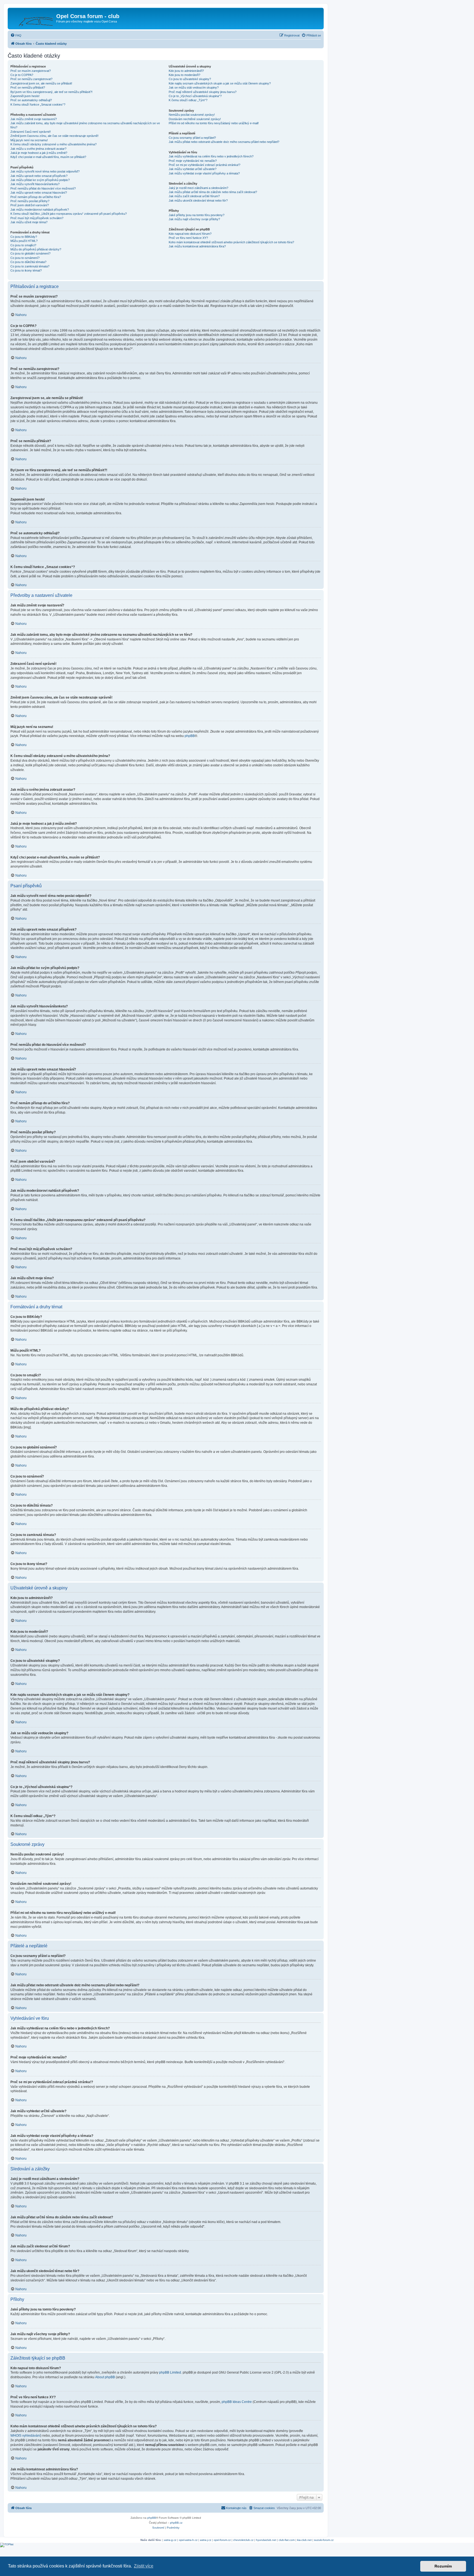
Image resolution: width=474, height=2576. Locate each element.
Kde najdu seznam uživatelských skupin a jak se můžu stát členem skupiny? (220, 83)
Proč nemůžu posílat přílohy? (30, 201)
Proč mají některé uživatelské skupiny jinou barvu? (203, 92)
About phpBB (105, 2377)
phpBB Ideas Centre (237, 2402)
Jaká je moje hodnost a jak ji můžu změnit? (39, 153)
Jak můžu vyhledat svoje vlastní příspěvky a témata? (204, 173)
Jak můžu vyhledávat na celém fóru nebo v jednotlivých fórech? (211, 156)
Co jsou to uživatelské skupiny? (190, 79)
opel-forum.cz (222, 2540)
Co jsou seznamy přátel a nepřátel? (192, 138)
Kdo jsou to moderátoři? (184, 75)
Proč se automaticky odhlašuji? (31, 100)
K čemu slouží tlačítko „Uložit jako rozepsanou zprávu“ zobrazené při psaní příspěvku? (69, 214)
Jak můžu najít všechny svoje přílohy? (194, 219)
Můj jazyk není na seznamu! (29, 140)
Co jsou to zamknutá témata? (30, 266)
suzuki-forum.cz (324, 2540)
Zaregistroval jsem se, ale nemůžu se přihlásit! (41, 83)
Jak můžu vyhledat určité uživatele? (193, 169)
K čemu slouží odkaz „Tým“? (188, 100)
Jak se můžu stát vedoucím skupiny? (194, 87)
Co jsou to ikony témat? (26, 270)
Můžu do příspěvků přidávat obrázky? (36, 249)
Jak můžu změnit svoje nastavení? (34, 119)
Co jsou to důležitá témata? (28, 262)
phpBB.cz (176, 2523)
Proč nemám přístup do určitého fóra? (36, 197)
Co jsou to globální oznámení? (30, 253)
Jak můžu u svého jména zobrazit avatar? (38, 149)
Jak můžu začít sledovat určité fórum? (194, 196)
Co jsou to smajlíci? (23, 245)
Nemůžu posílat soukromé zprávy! (192, 115)
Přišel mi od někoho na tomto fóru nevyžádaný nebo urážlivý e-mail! (214, 123)
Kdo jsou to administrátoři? (186, 71)
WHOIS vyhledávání (25, 2436)
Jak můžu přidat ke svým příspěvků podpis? (40, 180)
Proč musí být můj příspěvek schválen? (37, 218)
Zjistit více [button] (144, 2566)
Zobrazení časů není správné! (31, 132)
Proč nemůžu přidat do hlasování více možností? (43, 188)
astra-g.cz (170, 2540)
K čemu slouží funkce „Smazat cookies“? (38, 104)
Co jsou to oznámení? (25, 258)
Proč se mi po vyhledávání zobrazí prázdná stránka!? (204, 165)
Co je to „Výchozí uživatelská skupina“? (195, 96)
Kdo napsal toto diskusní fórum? (190, 234)
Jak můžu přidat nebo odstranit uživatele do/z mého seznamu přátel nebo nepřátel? (224, 142)
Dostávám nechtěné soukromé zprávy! (195, 119)
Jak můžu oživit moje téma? (29, 222)
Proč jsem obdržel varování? (30, 205)
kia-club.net (304, 2540)
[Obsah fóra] (33, 18)
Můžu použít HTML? (24, 241)
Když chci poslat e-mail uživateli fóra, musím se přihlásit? (48, 157)
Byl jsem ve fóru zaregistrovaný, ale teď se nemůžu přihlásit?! (51, 92)
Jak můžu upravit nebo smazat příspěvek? (39, 176)
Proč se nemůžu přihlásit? (28, 87)
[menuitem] (16, 35)
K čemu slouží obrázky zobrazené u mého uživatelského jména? (53, 144)
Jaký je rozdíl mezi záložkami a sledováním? (198, 188)
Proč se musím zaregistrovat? (31, 71)
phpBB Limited (170, 2372)
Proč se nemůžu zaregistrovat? (31, 79)
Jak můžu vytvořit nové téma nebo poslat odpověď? (45, 171)
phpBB (190, 736)
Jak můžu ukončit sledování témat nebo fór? (198, 200)
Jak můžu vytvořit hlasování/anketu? (35, 184)
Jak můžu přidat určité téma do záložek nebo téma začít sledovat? (213, 192)
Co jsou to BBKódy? (24, 237)
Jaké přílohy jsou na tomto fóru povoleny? (197, 215)
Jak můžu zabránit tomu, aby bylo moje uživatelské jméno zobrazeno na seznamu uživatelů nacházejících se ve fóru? (85, 125)
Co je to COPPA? (22, 75)
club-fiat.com (287, 2540)
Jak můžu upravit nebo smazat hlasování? (39, 193)
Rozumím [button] (443, 2566)
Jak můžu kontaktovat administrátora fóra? (197, 246)
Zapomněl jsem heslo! (25, 96)
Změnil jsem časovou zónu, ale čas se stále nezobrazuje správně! (54, 136)
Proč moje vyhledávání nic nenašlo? (193, 161)
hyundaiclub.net (266, 2540)
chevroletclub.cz (243, 2540)
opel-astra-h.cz (188, 2540)
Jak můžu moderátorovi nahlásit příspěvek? (40, 210)
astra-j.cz (206, 2540)
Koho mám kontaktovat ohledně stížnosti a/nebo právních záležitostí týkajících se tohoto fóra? (231, 242)
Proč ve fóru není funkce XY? (188, 238)
